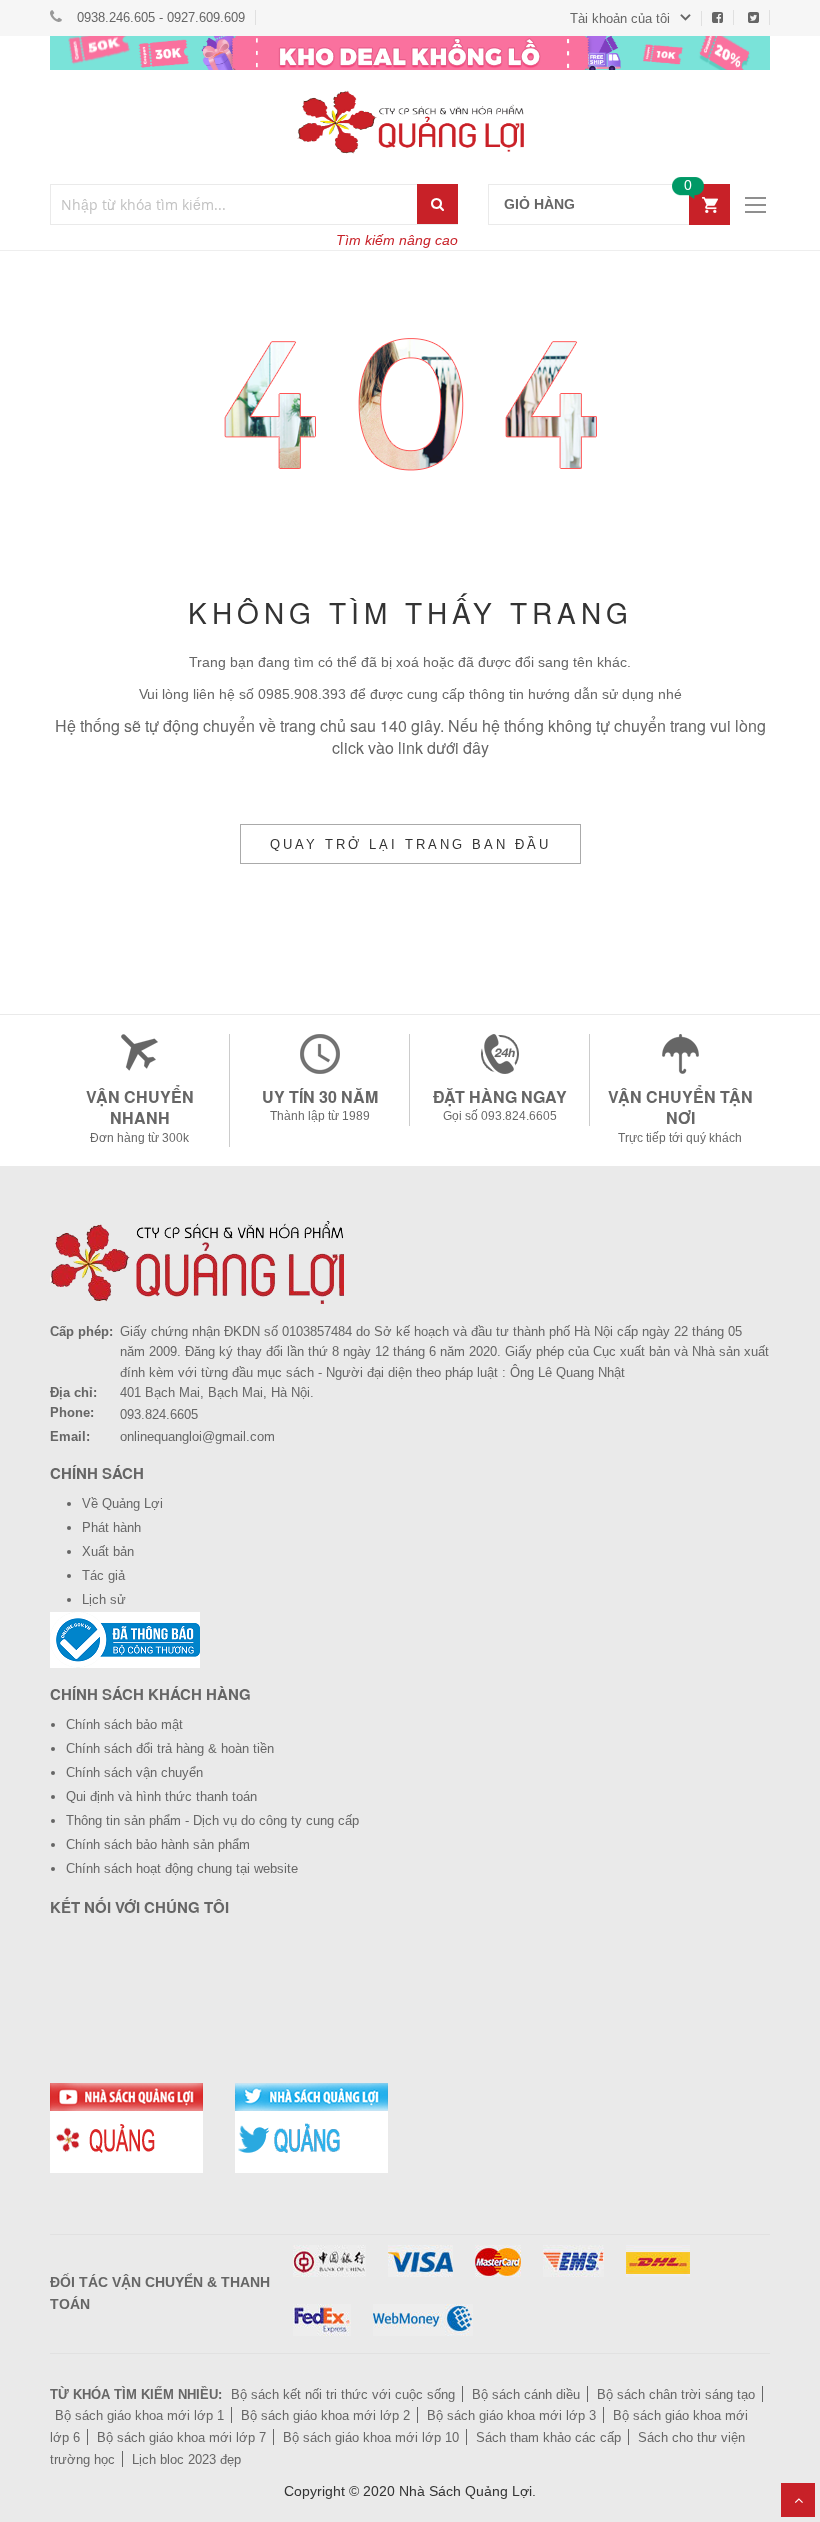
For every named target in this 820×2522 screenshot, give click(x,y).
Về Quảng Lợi (122, 1503)
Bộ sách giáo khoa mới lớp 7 (181, 2437)
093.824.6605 (159, 1414)
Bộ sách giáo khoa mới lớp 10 (371, 2437)
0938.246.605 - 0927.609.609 (161, 17)
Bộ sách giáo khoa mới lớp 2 (325, 2415)
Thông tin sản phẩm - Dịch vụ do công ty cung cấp (212, 1820)
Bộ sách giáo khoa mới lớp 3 (511, 2415)
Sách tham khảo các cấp (548, 2437)
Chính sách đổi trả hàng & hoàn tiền (170, 1748)
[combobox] (234, 204)
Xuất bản (108, 1551)
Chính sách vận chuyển (134, 1772)
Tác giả (103, 1575)
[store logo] (410, 122)
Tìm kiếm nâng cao (397, 240)
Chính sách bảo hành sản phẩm (158, 1844)
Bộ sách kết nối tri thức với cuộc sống (343, 2394)
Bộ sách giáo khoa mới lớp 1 (139, 2415)
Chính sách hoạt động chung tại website (182, 1868)
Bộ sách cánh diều (526, 2394)
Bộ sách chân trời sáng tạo (676, 2394)
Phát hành (111, 1527)
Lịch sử (104, 1599)
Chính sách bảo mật (124, 1724)
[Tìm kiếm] (437, 204)
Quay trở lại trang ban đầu (410, 844)
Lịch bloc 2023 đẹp (186, 2459)
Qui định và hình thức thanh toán (161, 1796)
